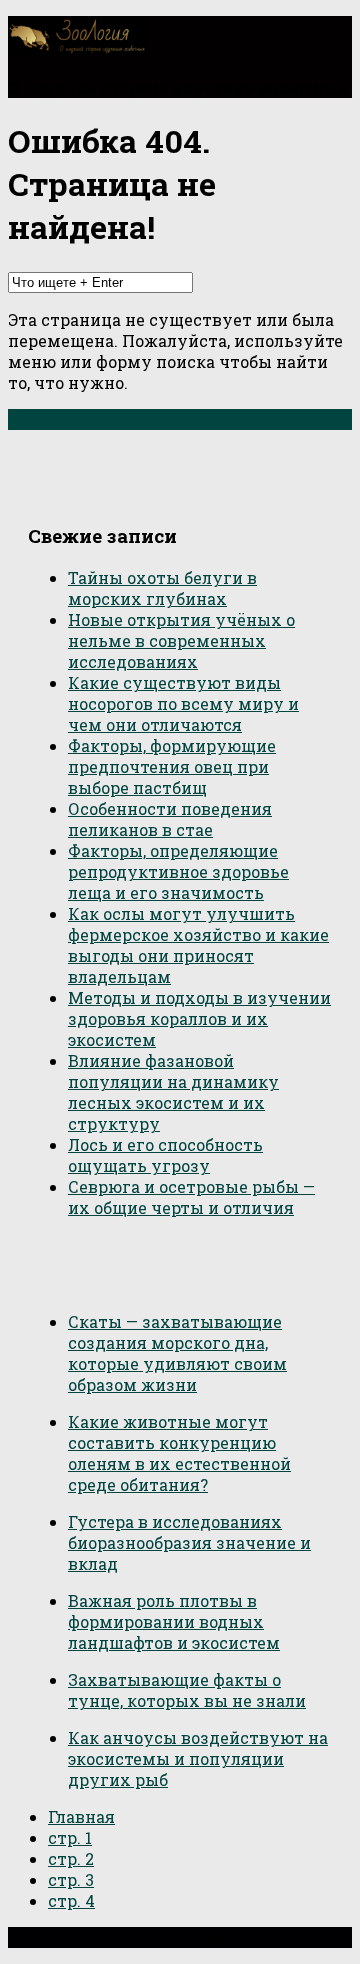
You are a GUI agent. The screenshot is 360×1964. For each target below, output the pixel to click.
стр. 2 (71, 1858)
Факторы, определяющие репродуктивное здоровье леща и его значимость (178, 871)
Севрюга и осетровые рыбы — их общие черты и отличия (191, 1197)
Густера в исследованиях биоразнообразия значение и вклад (189, 1542)
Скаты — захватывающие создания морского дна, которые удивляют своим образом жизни (177, 1353)
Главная (81, 1816)
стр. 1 (70, 1837)
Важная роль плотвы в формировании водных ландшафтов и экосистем (174, 1621)
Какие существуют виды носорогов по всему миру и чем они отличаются (183, 703)
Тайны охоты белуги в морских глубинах (162, 588)
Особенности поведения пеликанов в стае (170, 819)
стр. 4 (71, 1900)
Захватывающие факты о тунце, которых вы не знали (187, 1690)
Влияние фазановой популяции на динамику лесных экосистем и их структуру (173, 1092)
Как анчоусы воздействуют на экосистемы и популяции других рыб (198, 1758)
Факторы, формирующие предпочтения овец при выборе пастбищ (172, 766)
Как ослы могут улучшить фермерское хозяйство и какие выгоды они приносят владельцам (198, 945)
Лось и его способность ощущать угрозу (165, 1155)
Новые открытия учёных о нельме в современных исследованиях (181, 640)
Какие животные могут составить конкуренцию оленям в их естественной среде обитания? (179, 1453)
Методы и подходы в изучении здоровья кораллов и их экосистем (199, 1018)
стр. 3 (71, 1879)
